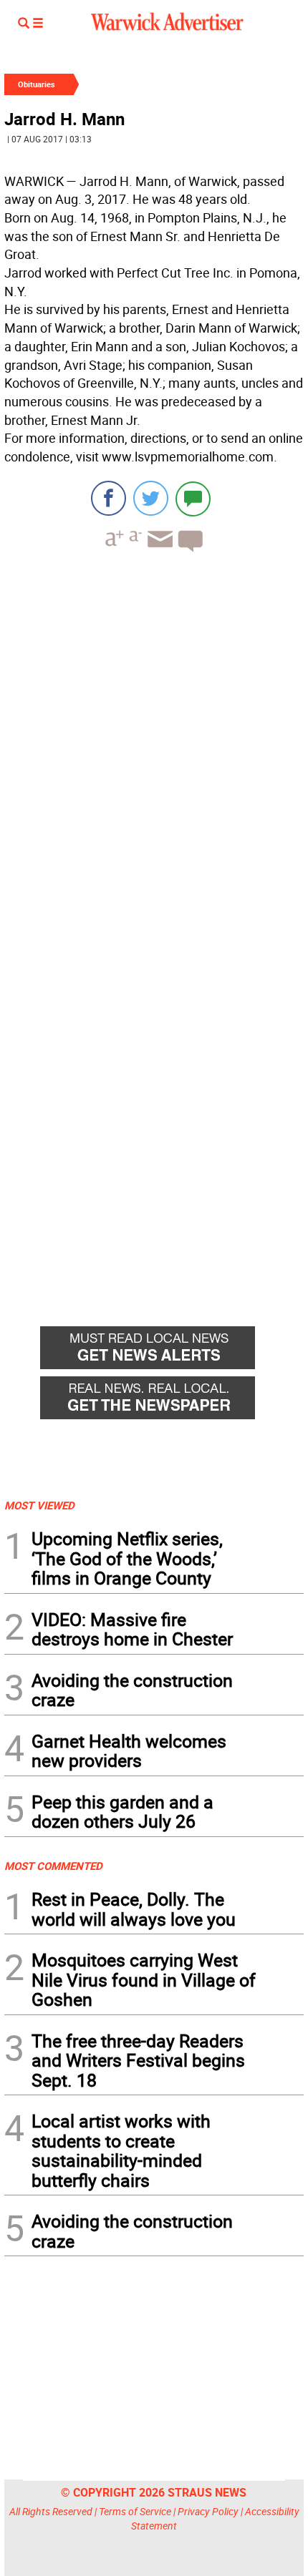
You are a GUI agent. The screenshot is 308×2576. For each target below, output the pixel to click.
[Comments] (193, 498)
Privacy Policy (208, 2511)
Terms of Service (135, 2511)
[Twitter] (151, 498)
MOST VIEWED (39, 1505)
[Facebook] (109, 498)
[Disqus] (154, 745)
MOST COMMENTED (53, 1866)
